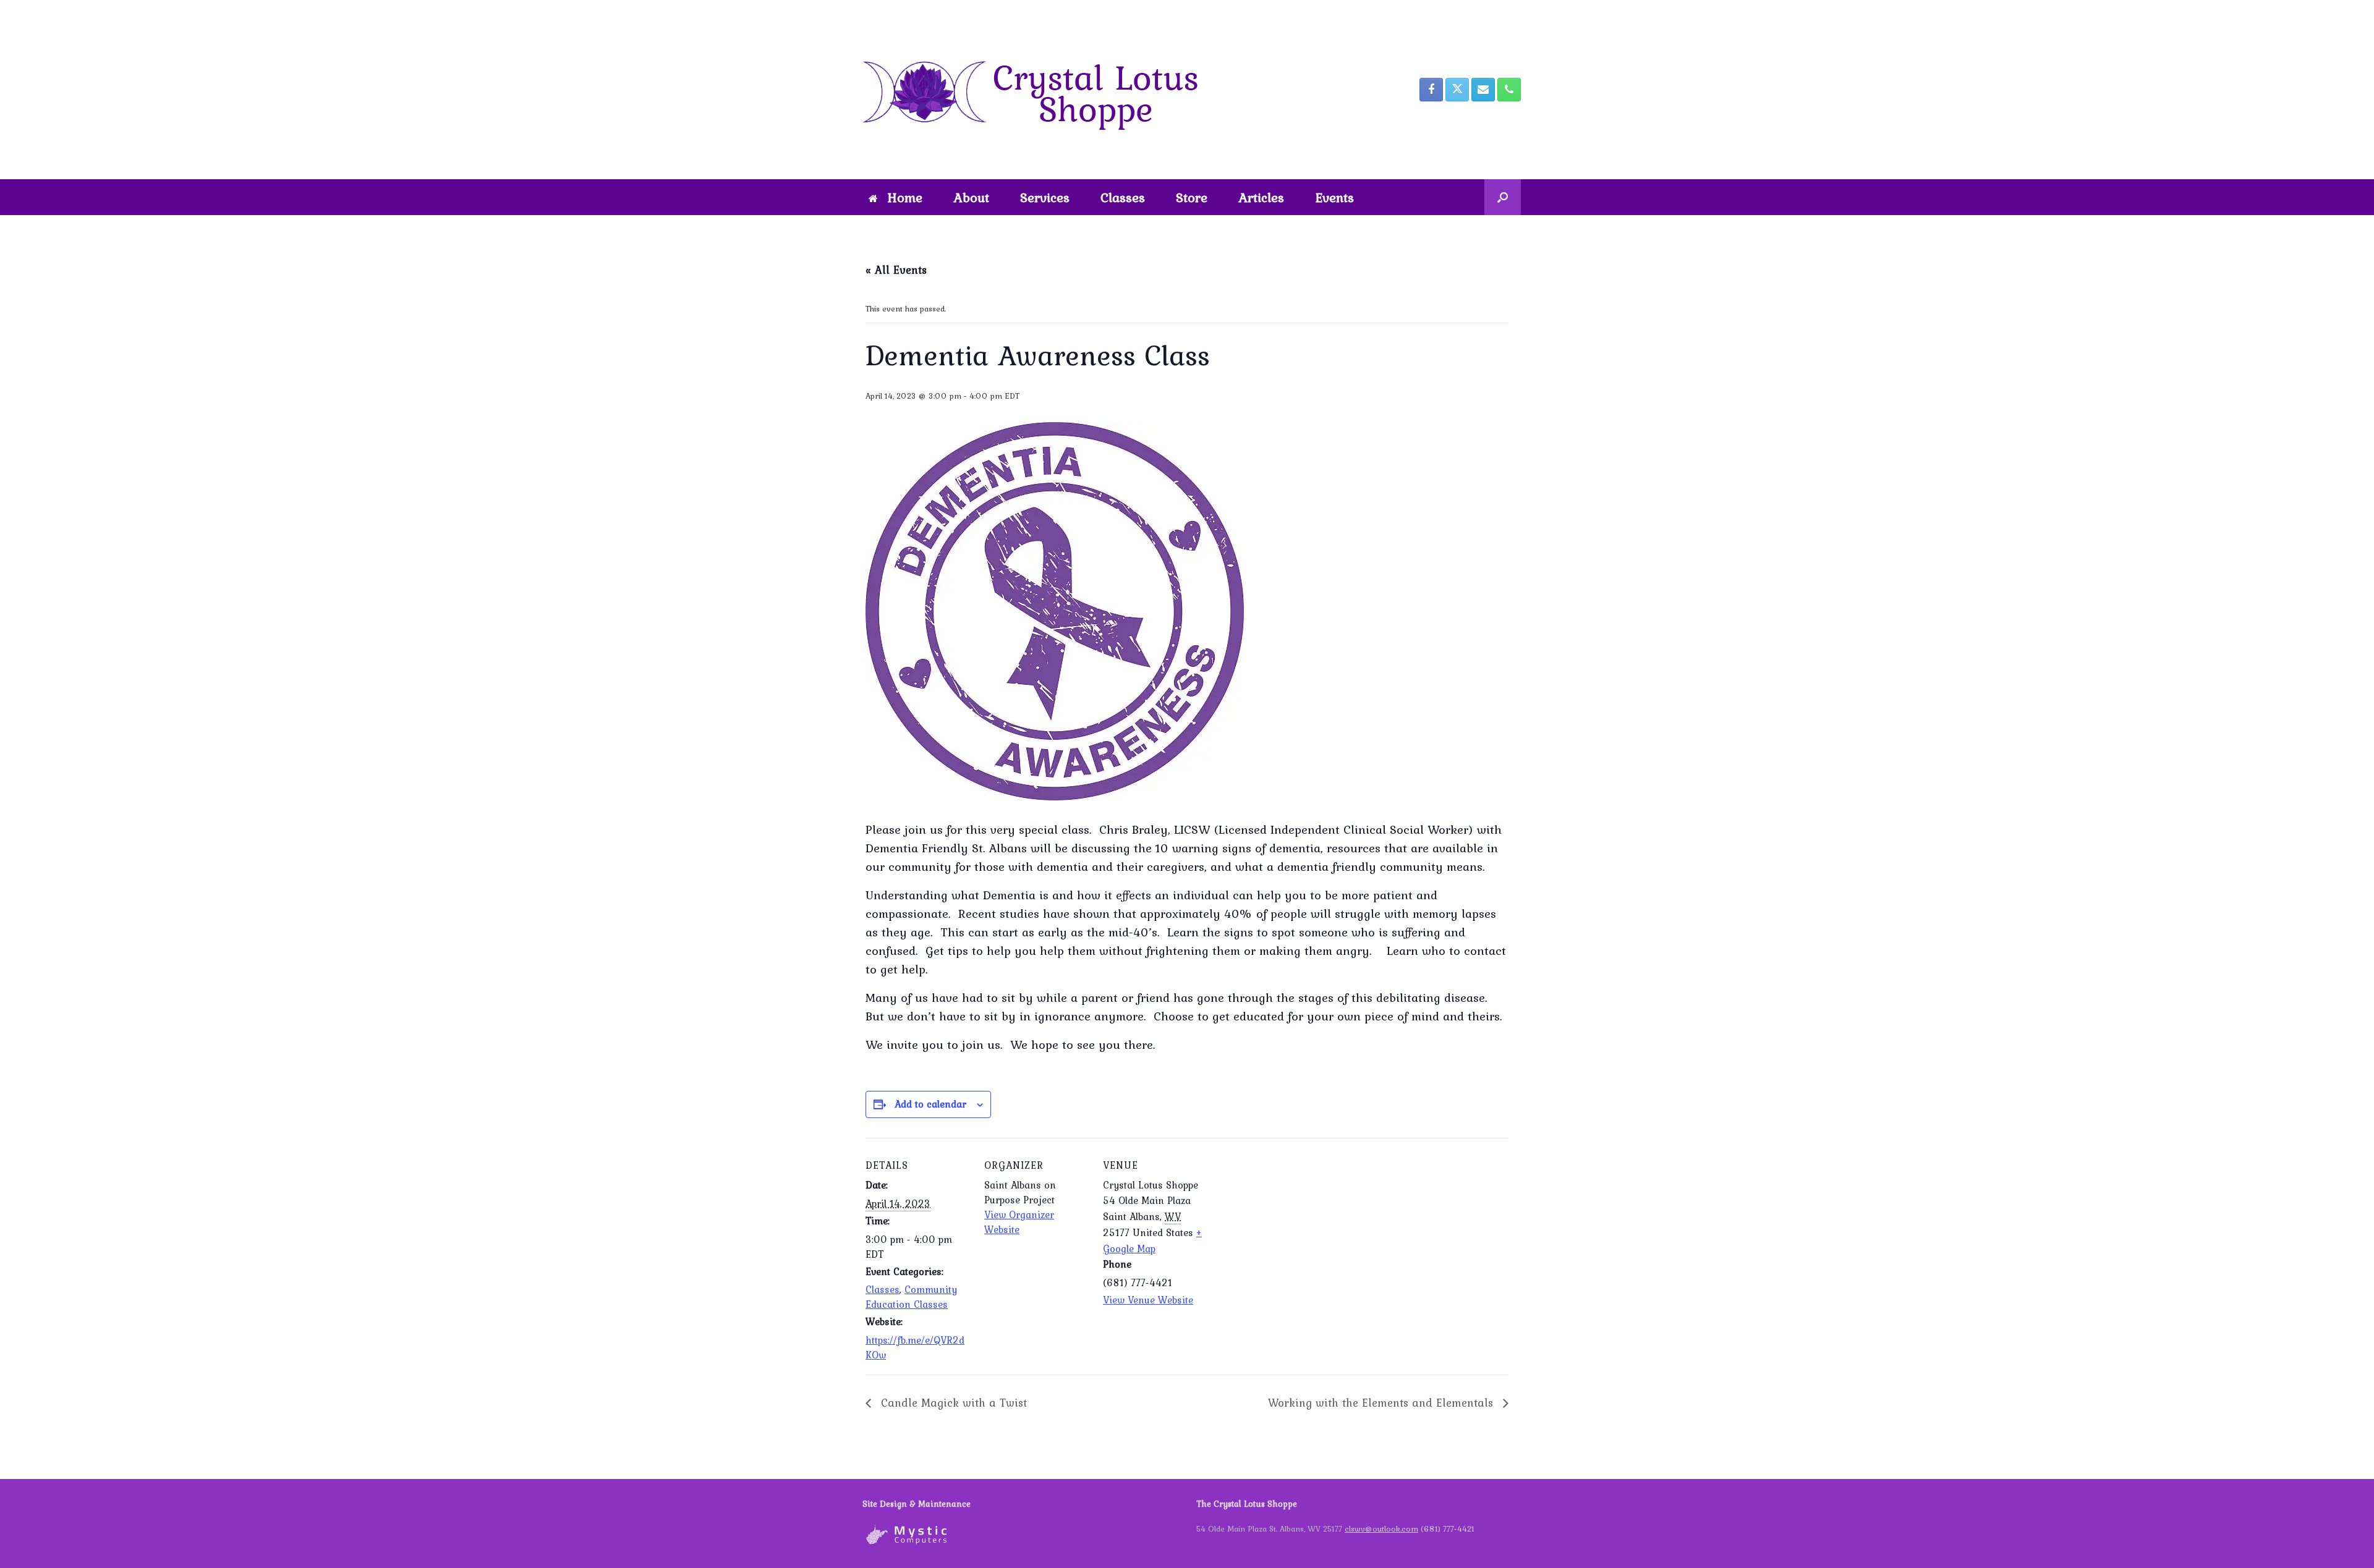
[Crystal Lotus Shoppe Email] (1483, 90)
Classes (1123, 197)
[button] (1503, 197)
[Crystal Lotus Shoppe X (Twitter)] (1457, 90)
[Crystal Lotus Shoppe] (1039, 90)
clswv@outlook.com (1381, 1529)
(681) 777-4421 (1448, 1529)
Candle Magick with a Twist (952, 1403)
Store (1192, 197)
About (971, 197)
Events (1334, 197)
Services (1045, 197)
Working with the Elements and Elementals (1382, 1403)
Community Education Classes (911, 1297)
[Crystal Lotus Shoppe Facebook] (1431, 90)
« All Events (896, 270)
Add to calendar (930, 1104)
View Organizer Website (1019, 1222)
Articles (1261, 197)
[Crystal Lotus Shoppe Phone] (1509, 90)
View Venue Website (1148, 1300)
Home (905, 197)
